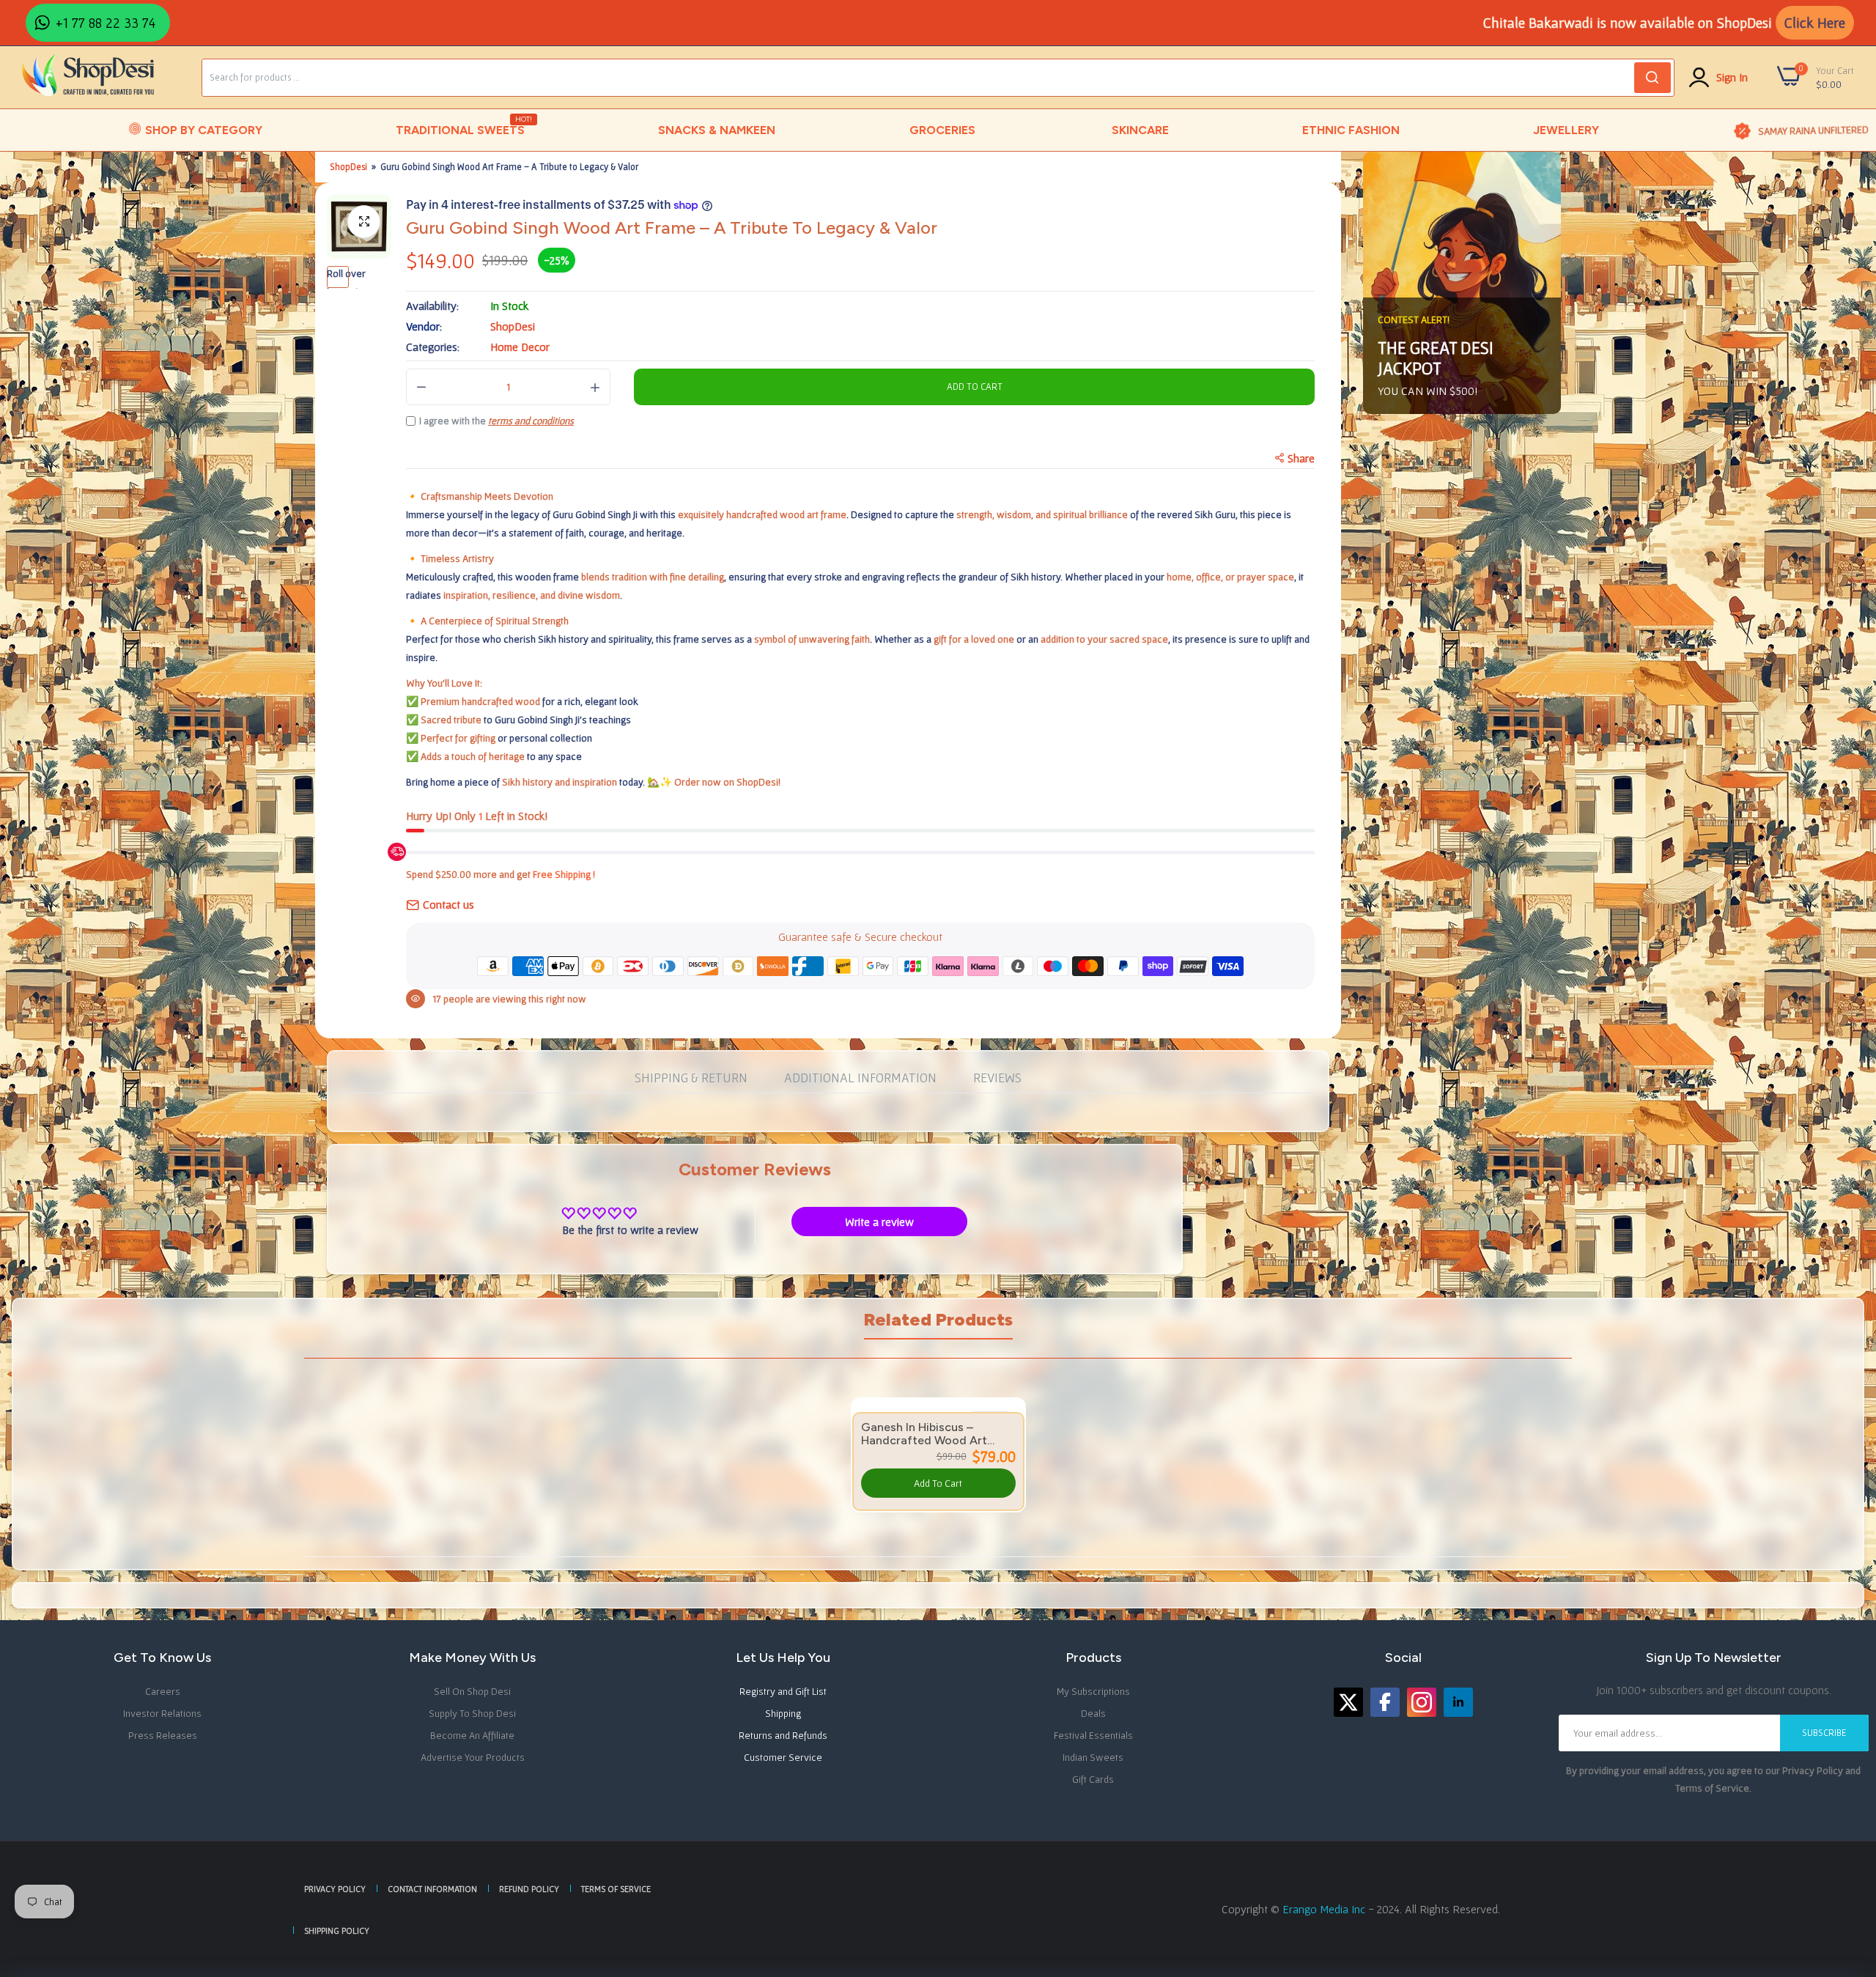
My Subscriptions (1093, 1691)
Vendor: (424, 326)
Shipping (783, 1713)
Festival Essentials (1093, 1735)
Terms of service (616, 1889)
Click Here (1815, 23)
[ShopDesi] (88, 77)
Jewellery (1566, 130)
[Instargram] (1422, 1702)
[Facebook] (1385, 1702)
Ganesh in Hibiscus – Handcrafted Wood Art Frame (924, 1434)
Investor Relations (162, 1713)
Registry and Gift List (783, 1691)
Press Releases (163, 1735)
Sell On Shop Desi (472, 1691)
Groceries (942, 130)
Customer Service (783, 1757)
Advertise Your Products (473, 1757)
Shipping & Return (691, 1078)
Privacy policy (335, 1889)
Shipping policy (337, 1930)
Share (1301, 458)
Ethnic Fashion (1351, 130)
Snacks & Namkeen (717, 130)
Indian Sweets (1093, 1757)
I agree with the (496, 421)
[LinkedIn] (1458, 1702)
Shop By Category (204, 130)
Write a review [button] (879, 1222)
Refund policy (529, 1889)
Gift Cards (1093, 1779)
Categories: (433, 347)
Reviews (997, 1078)
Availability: (432, 306)
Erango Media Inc (1325, 1909)
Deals (1093, 1713)
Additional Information (860, 1078)
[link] (1847, 1871)
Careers (163, 1691)
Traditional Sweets (461, 126)
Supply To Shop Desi (472, 1713)
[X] (1348, 1702)
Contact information (432, 1889)
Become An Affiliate (472, 1735)
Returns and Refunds (783, 1735)
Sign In (1732, 77)
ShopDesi (348, 167)
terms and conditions (531, 421)
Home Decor (520, 347)
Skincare (1140, 130)
